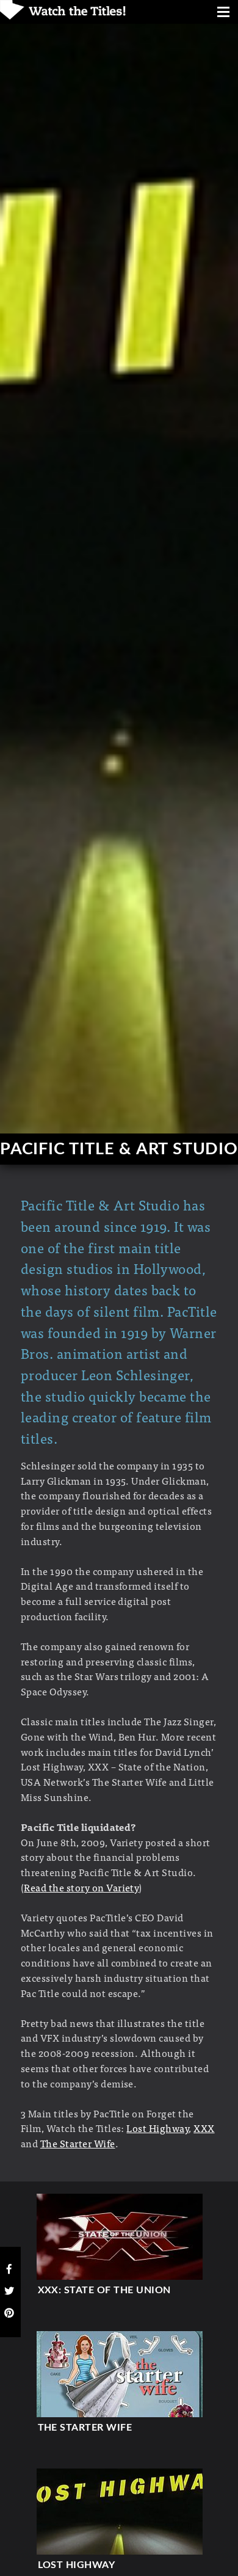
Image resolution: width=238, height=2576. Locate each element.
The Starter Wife (78, 2143)
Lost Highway (157, 2128)
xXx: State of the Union (104, 2290)
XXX (204, 2128)
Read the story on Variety (81, 1887)
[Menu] (223, 13)
